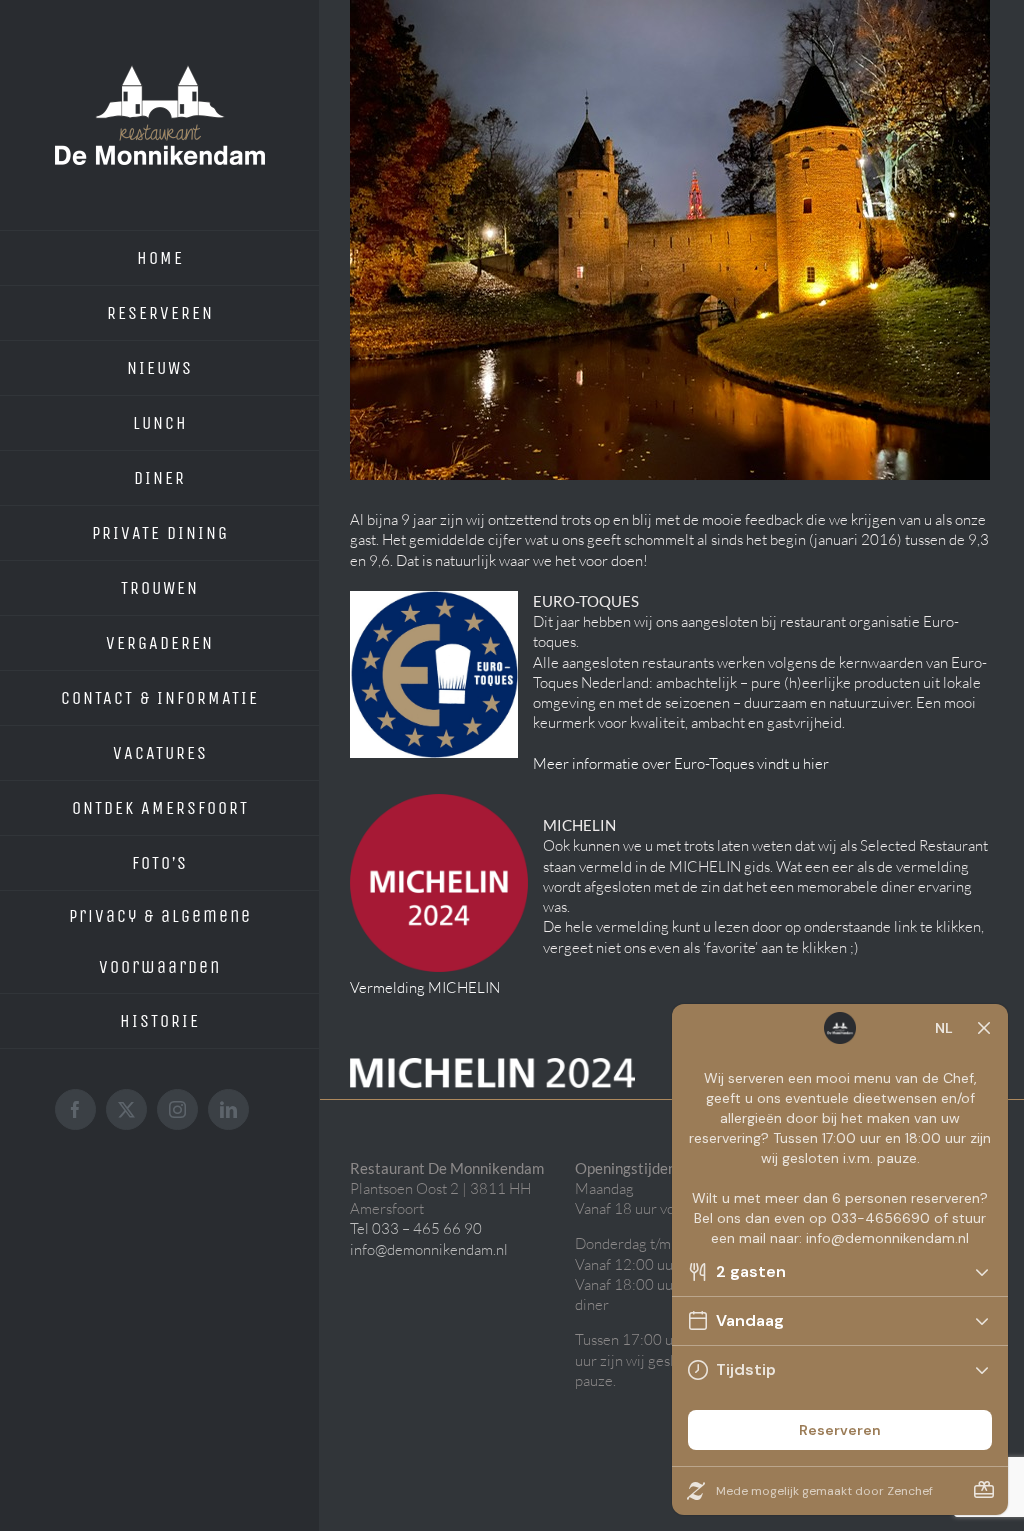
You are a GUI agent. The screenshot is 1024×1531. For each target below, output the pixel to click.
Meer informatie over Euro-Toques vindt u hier (681, 763)
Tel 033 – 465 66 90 (416, 1228)
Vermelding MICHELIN (425, 987)
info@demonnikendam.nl (429, 1249)
